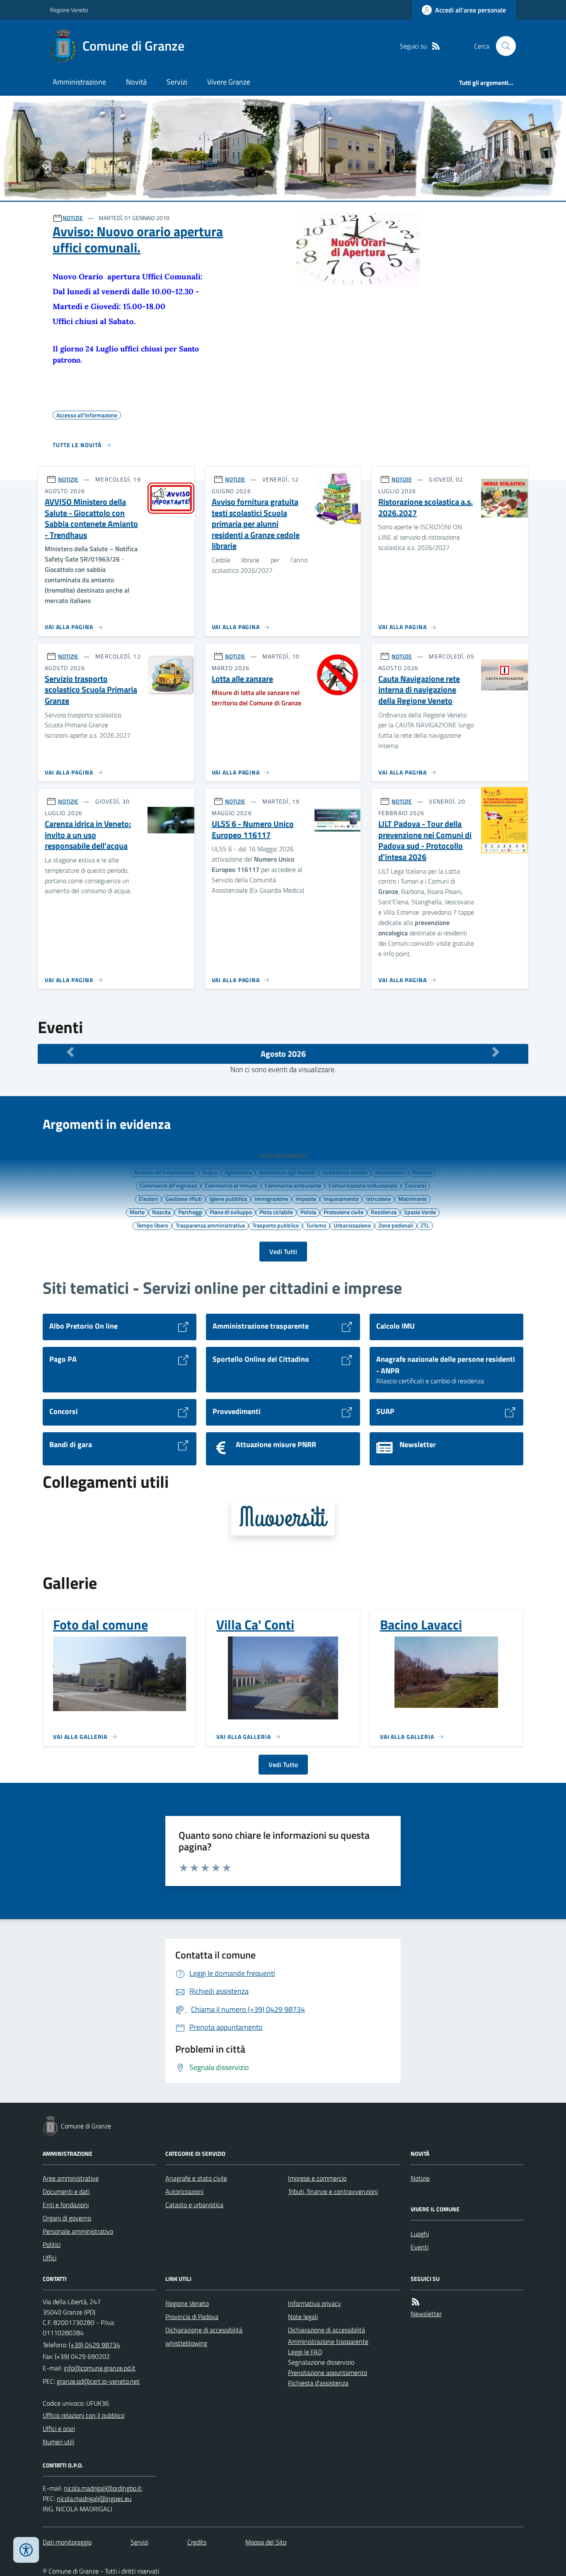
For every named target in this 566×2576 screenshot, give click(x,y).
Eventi (420, 2247)
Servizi (177, 82)
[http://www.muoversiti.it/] (283, 1518)
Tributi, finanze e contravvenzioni (333, 2191)
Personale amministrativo (78, 2231)
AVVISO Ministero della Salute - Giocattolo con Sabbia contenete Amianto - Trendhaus (91, 519)
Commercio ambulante (293, 1185)
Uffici (50, 2258)
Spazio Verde (420, 1212)
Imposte (306, 1198)
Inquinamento (341, 1198)
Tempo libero (152, 1225)
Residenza (384, 1212)
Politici (52, 2244)
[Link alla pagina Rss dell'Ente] (416, 2302)
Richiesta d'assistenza (318, 2383)
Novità (136, 82)
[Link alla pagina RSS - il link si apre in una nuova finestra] (436, 46)
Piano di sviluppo (231, 1212)
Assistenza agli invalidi (287, 1172)
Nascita (161, 1212)
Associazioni (390, 1172)
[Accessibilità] (26, 2550)
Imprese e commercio (317, 2178)
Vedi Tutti (283, 1252)
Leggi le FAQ (305, 2352)
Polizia (308, 1212)
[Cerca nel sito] (503, 46)
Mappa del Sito (266, 2542)
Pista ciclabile (276, 1212)
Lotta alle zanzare (242, 679)
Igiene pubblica (228, 1198)
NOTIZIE (73, 218)
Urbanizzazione (352, 1225)
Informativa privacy (314, 2303)
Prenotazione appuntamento (328, 2373)
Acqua (210, 1172)
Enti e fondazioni (66, 2205)
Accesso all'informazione (164, 1172)
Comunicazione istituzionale (363, 1185)
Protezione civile (343, 1212)
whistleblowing (186, 2343)
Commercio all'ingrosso (168, 1185)
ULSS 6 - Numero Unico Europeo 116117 (253, 829)
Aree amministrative (71, 2178)
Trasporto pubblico (276, 1225)
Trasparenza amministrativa (210, 1225)
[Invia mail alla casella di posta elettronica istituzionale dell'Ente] (100, 2368)
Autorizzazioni (184, 2191)
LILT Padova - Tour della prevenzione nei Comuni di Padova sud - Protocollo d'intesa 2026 (425, 841)
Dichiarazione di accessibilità (204, 2330)
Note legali (303, 2317)
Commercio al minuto (231, 1185)
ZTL (425, 1225)
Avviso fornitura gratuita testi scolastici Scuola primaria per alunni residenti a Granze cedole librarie (256, 524)
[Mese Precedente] (70, 1052)
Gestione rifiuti (184, 1198)
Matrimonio (412, 1198)
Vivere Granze (229, 82)
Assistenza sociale (345, 1172)
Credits (197, 2542)
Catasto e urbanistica (194, 2205)
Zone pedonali (396, 1225)
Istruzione (378, 1198)
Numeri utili (58, 2442)
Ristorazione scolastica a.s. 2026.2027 (426, 507)
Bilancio (422, 1172)
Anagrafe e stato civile (196, 2178)
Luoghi (420, 2234)
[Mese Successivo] (496, 1052)
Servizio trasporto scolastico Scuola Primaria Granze (91, 690)
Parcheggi (190, 1212)
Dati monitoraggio (67, 2542)
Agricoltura (238, 1172)
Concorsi (415, 1185)
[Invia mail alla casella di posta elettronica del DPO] (103, 2488)
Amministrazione (79, 82)
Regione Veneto (69, 10)
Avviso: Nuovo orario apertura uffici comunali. (138, 239)
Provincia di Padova (192, 2317)
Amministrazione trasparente (328, 2341)
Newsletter (426, 2314)
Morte (137, 1212)
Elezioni (148, 1198)
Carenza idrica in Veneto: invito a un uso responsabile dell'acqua (88, 835)
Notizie (420, 2178)
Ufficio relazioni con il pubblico (83, 2415)
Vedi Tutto (283, 1765)
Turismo (316, 1225)
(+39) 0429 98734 (94, 2345)
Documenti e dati (66, 2191)
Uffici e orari (59, 2428)
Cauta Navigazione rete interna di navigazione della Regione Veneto (419, 690)
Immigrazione (271, 1198)
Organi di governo (67, 2218)
